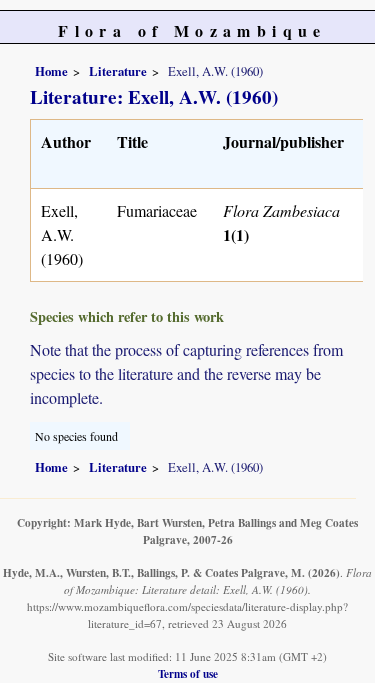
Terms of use (188, 673)
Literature (118, 71)
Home (51, 71)
